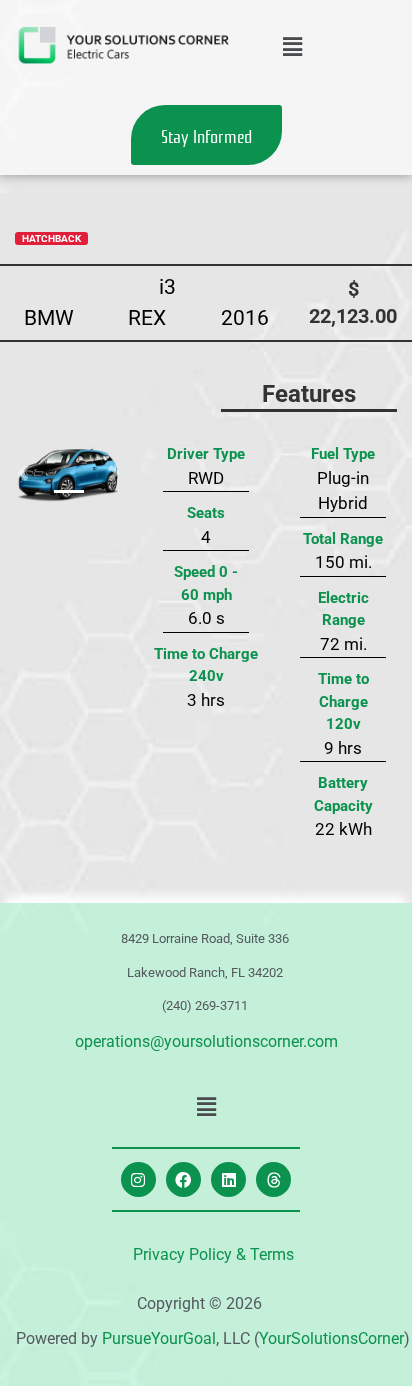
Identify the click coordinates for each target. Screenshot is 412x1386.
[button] (292, 47)
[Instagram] (138, 1179)
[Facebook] (183, 1179)
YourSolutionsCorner (331, 1338)
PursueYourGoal (159, 1338)
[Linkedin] (228, 1179)
